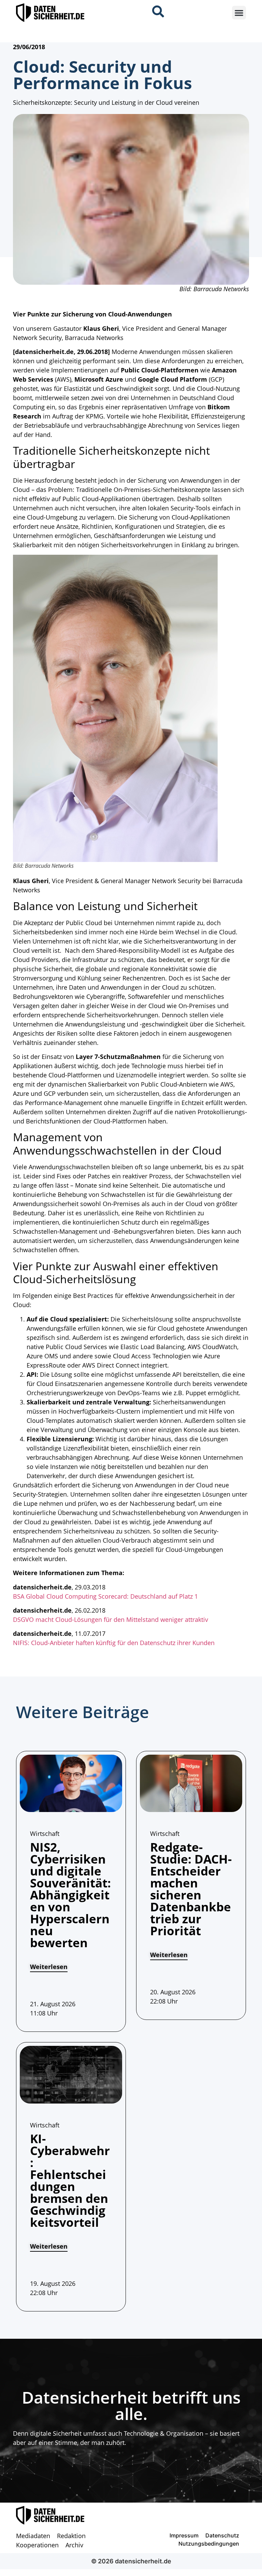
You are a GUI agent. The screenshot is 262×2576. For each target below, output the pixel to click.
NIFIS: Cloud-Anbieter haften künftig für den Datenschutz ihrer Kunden (114, 1643)
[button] (239, 13)
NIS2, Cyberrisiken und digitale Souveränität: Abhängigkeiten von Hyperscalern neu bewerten (70, 1895)
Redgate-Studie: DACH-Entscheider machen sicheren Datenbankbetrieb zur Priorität (191, 1889)
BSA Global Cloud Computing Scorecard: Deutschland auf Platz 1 (105, 1596)
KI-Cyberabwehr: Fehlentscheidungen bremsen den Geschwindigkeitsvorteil (70, 2180)
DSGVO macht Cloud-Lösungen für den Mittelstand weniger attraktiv (111, 1619)
